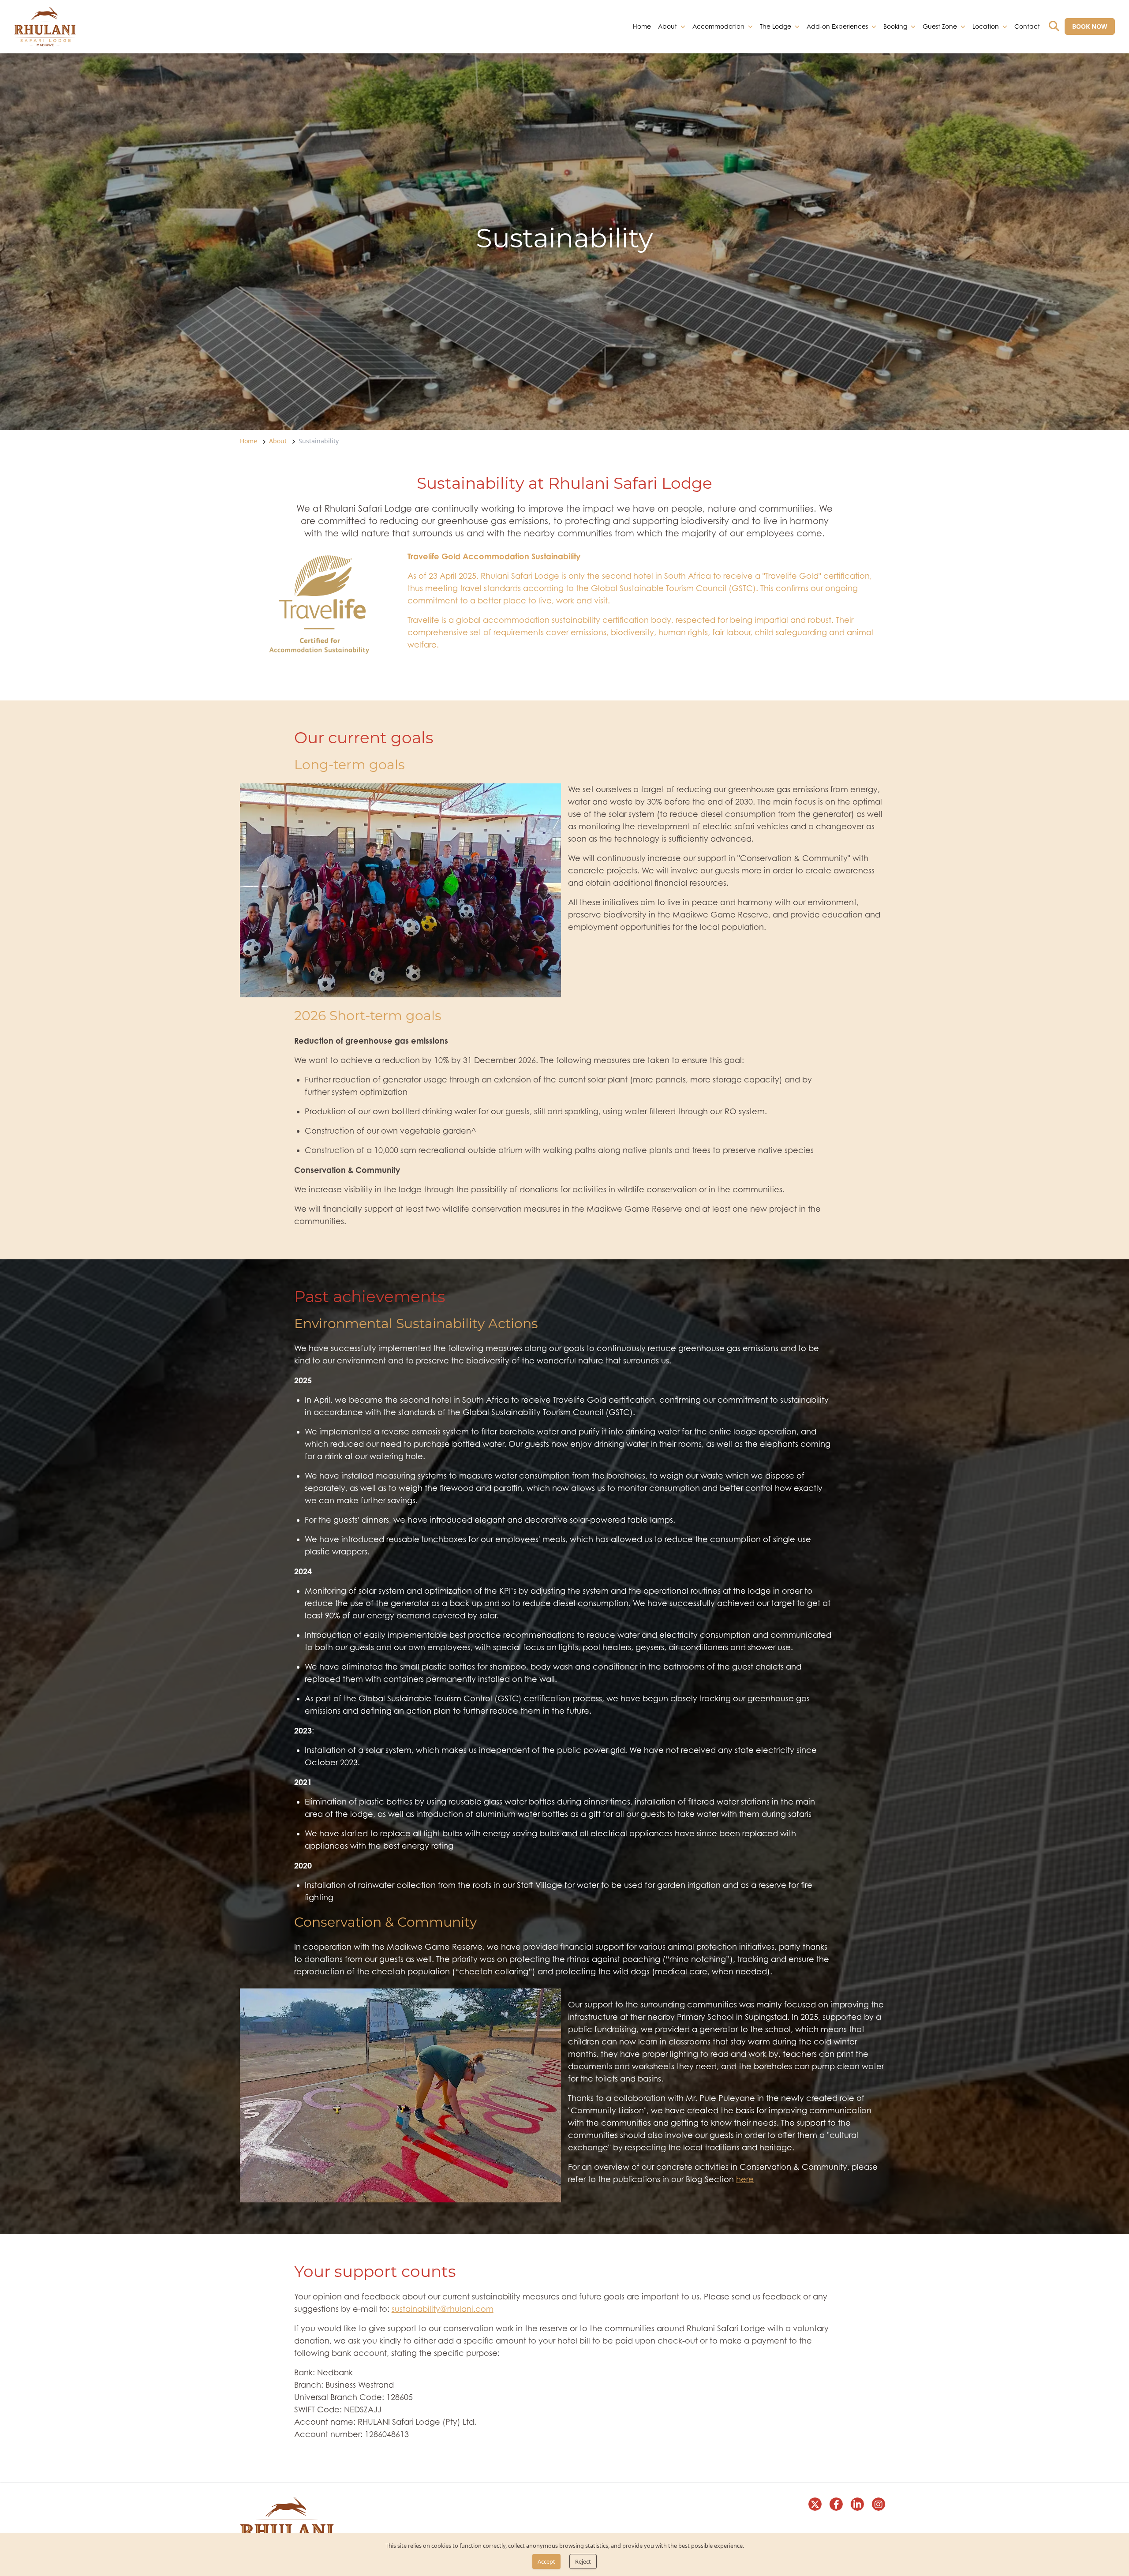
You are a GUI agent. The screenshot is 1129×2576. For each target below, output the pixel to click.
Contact (1027, 26)
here (745, 2179)
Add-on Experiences (837, 26)
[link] (45, 27)
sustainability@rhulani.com (443, 2309)
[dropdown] (683, 26)
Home (642, 26)
